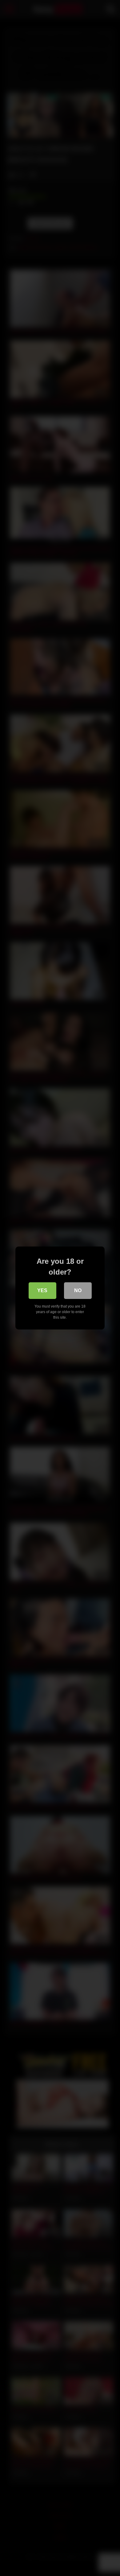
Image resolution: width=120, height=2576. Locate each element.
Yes (42, 1290)
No (78, 1290)
